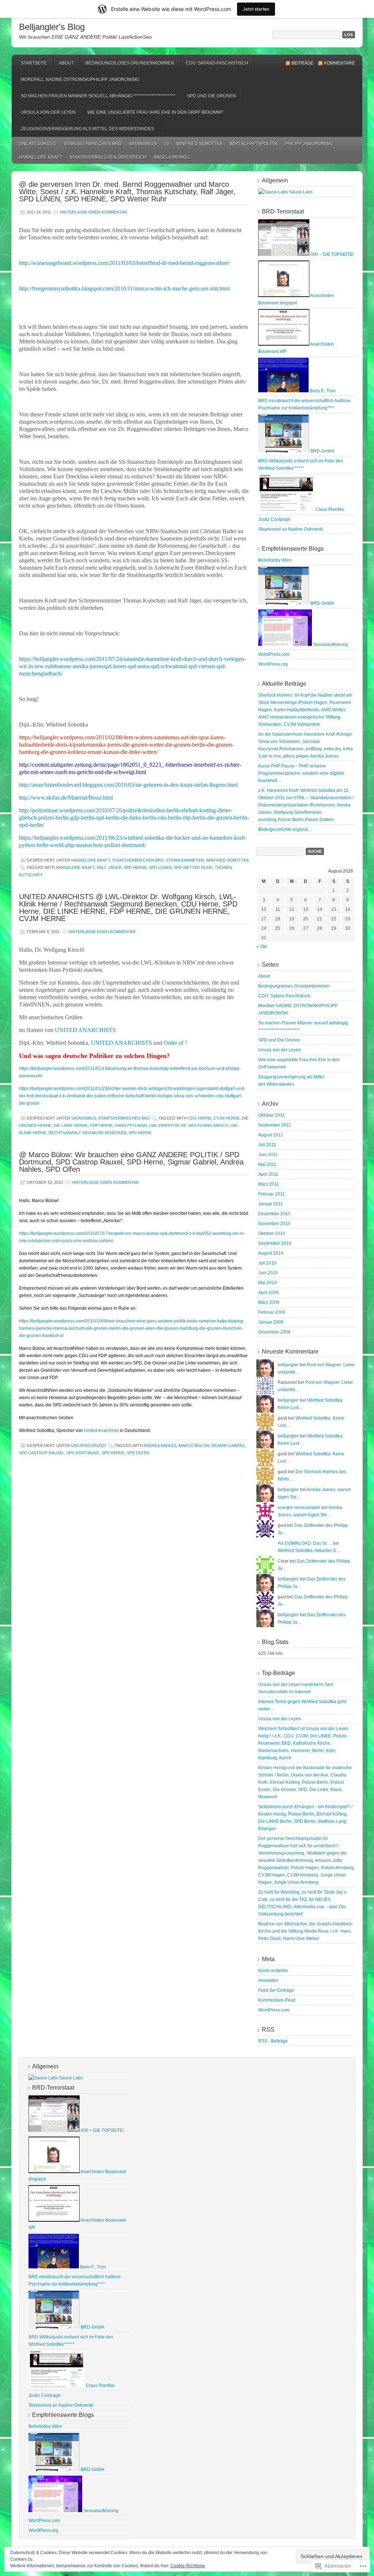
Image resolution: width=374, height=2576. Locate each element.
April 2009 (268, 1293)
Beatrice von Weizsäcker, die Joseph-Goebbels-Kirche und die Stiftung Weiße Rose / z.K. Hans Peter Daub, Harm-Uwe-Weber (306, 1931)
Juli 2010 (267, 1263)
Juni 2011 (268, 1155)
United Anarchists (101, 1431)
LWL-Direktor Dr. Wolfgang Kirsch (189, 1125)
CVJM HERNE (227, 1118)
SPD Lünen (160, 867)
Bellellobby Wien (275, 560)
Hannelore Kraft (75, 867)
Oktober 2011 (272, 1115)
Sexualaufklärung (330, 644)
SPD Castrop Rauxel (42, 1453)
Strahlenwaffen (185, 860)
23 (167, 144)
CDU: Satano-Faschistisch (217, 63)
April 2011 (268, 1174)
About (66, 63)
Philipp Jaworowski (309, 144)
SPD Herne (135, 867)
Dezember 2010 (274, 1214)
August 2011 (271, 1135)
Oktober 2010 (272, 1233)
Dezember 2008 (274, 1332)
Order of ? (175, 1043)
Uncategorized (38, 144)
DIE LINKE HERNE (71, 1125)
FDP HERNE (101, 1125)
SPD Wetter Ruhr (193, 867)
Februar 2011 (272, 1194)
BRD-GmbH (322, 451)
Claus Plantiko (329, 509)
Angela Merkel (172, 157)
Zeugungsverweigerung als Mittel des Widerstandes (87, 129)
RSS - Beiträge (273, 2041)
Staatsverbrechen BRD (93, 144)
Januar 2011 (271, 1204)
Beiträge (302, 63)
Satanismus (143, 144)
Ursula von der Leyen (48, 112)
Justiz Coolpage (274, 519)
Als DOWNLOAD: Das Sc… (305, 1543)
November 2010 (274, 1224)
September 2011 (275, 1125)
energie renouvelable (299, 1508)
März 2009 (269, 1302)
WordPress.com (274, 654)
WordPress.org (273, 664)
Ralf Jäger (109, 867)
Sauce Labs (300, 192)
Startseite (34, 63)
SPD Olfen (138, 1453)
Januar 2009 (271, 1322)
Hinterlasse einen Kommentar (93, 212)
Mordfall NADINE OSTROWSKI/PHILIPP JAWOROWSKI (80, 80)
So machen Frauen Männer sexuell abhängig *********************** (98, 96)
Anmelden (268, 1980)
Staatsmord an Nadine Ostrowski (291, 529)
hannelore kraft (41, 157)
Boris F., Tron (322, 391)
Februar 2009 (272, 1312)
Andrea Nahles (160, 1445)
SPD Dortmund (83, 1453)
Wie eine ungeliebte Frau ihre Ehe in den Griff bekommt (155, 112)
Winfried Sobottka (199, 144)
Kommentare (339, 63)
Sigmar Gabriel (228, 1445)
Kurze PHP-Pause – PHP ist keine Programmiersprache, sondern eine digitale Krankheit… (301, 773)
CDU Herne (200, 1118)
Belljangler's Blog (52, 27)
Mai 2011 (267, 1164)
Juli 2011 (267, 1145)
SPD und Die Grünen (211, 96)
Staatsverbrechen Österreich (108, 157)
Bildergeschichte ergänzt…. (286, 829)
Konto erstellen (273, 1971)
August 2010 (271, 1253)
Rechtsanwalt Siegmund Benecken (87, 1133)
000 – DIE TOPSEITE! (331, 254)
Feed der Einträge (276, 1990)
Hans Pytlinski (131, 1125)
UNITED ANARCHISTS (85, 1030)
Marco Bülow (194, 1445)
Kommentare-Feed (277, 2000)
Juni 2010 (268, 1273)
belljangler (288, 1365)
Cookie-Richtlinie (188, 2566)
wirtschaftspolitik (254, 144)
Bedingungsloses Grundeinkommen (130, 63)
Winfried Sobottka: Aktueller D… (309, 1551)
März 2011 (269, 1184)
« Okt (262, 947)
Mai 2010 (268, 1283)
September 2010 (275, 1243)
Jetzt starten (256, 9)
